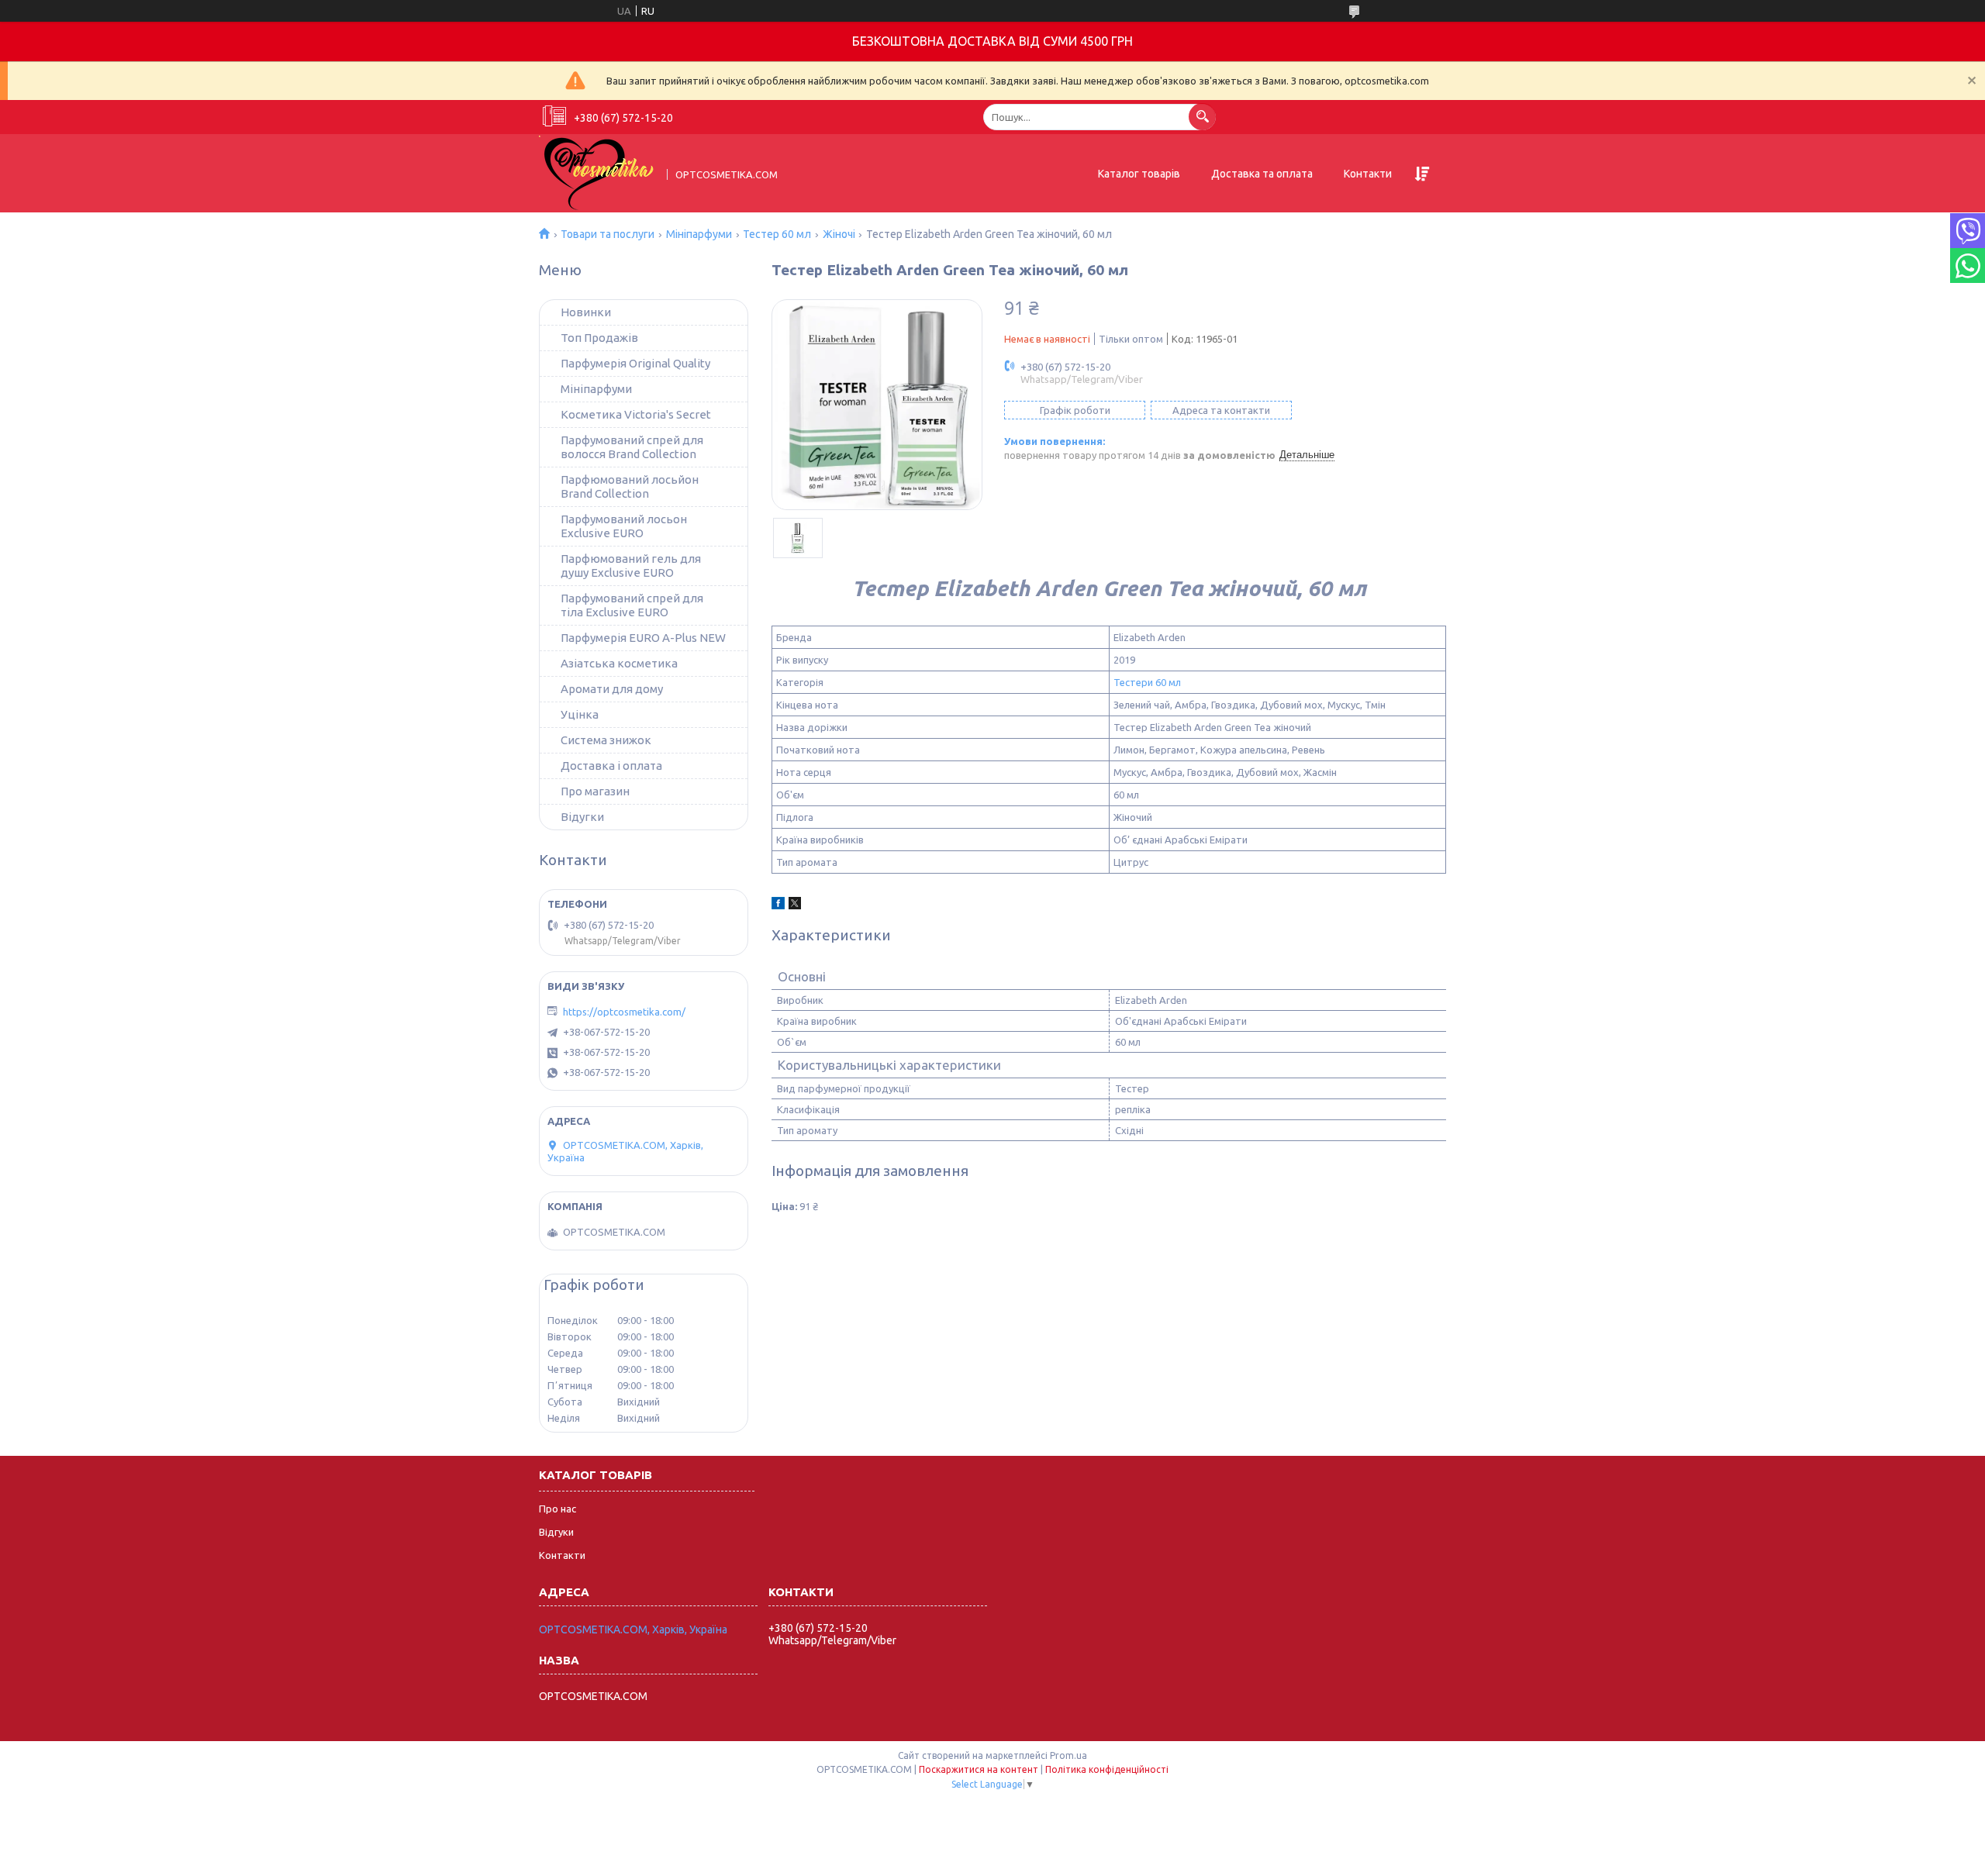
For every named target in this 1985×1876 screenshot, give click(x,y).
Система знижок (606, 740)
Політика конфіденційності (1107, 1769)
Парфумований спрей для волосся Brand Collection (632, 447)
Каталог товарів (1139, 174)
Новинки (586, 312)
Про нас (558, 1509)
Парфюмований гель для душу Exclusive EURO (631, 566)
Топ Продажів (599, 338)
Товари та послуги (608, 234)
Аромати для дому (612, 689)
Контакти (1368, 174)
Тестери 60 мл (1147, 682)
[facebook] (778, 905)
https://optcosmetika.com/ (624, 1012)
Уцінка (580, 714)
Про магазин (595, 791)
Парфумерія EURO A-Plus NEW (643, 638)
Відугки (582, 817)
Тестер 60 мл (777, 234)
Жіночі (839, 234)
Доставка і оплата (611, 766)
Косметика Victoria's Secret (636, 414)
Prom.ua (1068, 1755)
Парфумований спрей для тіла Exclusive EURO (632, 605)
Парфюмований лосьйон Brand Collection (630, 486)
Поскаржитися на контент (979, 1769)
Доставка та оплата (1262, 174)
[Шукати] (1202, 117)
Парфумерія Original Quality (635, 363)
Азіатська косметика (619, 663)
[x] (795, 905)
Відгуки (556, 1532)
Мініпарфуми (699, 234)
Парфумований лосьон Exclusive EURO (624, 526)
